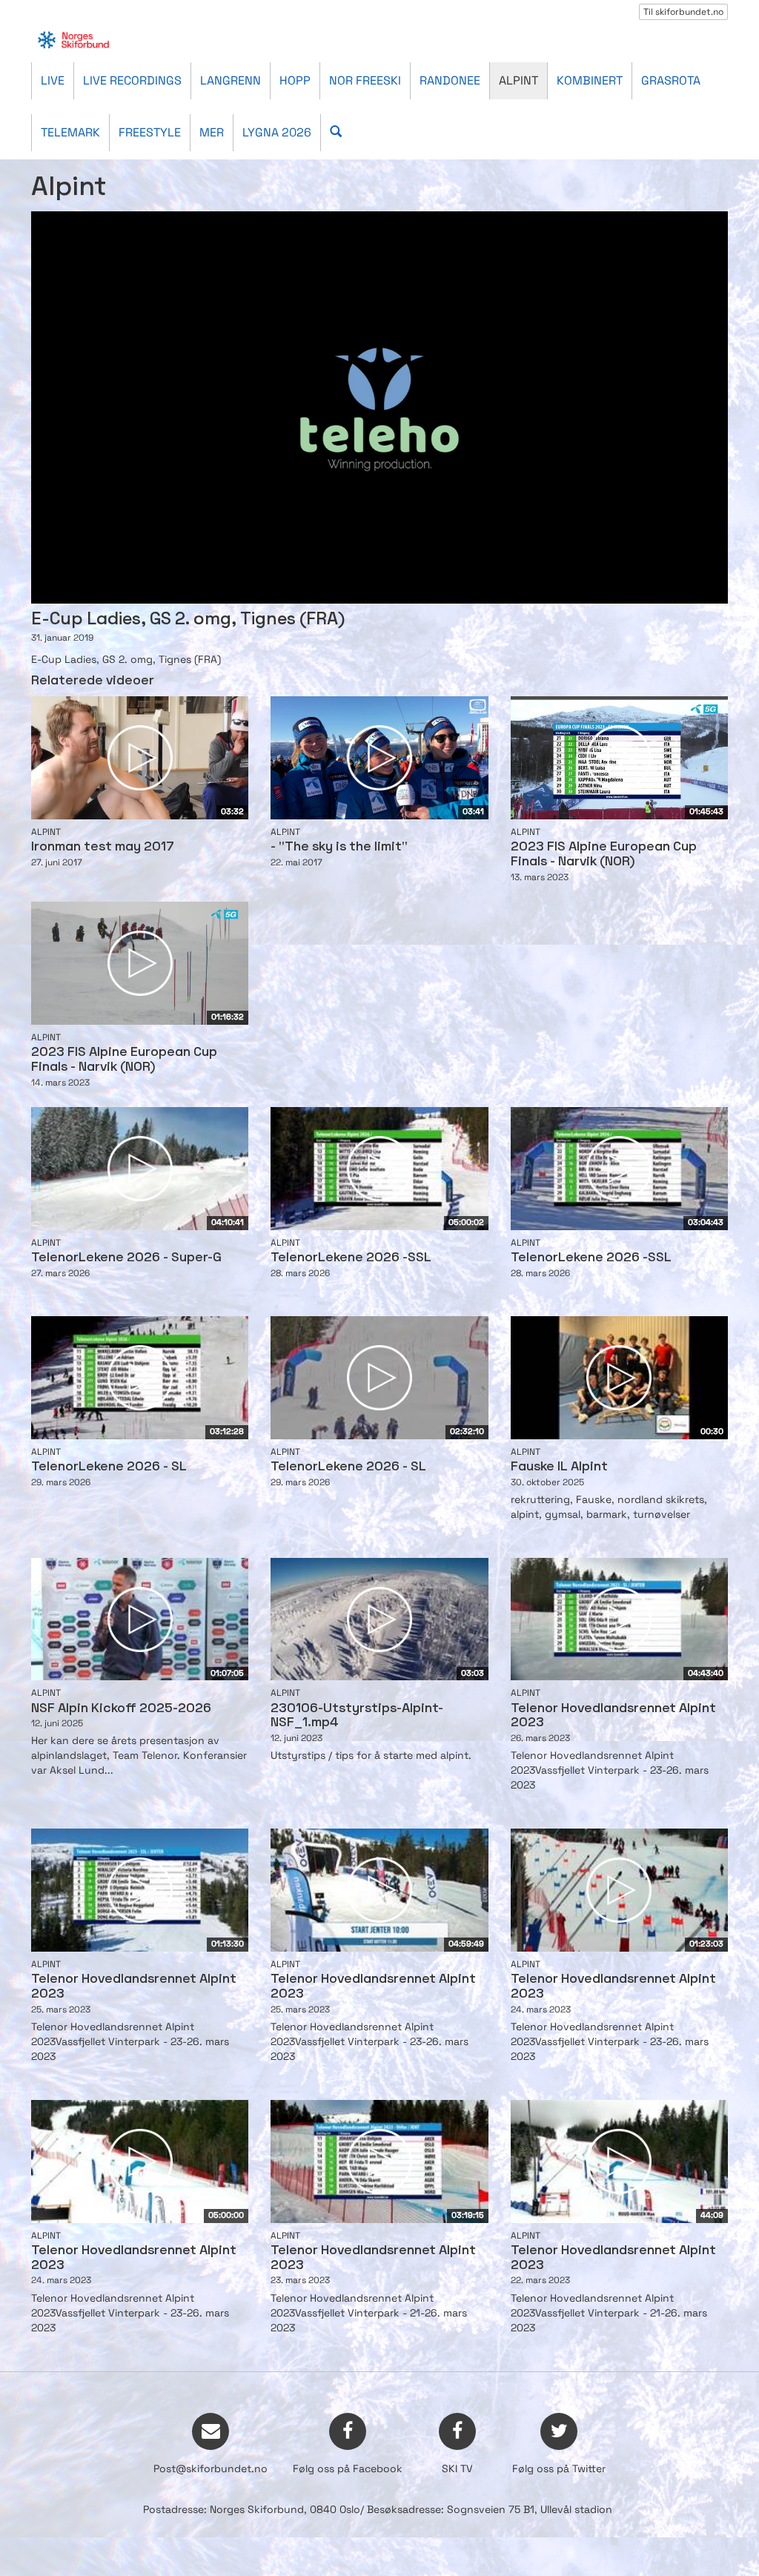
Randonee (450, 80)
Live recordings (132, 80)
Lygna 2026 (277, 132)
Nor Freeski (365, 80)
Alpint (518, 80)
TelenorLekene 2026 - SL (109, 1467)
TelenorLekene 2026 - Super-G (126, 1258)
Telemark (70, 132)
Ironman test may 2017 (103, 847)
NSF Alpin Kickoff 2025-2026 (121, 1709)
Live (53, 80)
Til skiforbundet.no (683, 12)
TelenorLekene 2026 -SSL (351, 1258)
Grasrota (671, 80)
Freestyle (150, 132)
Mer (212, 132)
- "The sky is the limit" (339, 847)
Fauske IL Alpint (559, 1467)
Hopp (295, 80)
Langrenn (231, 80)
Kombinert (590, 80)
